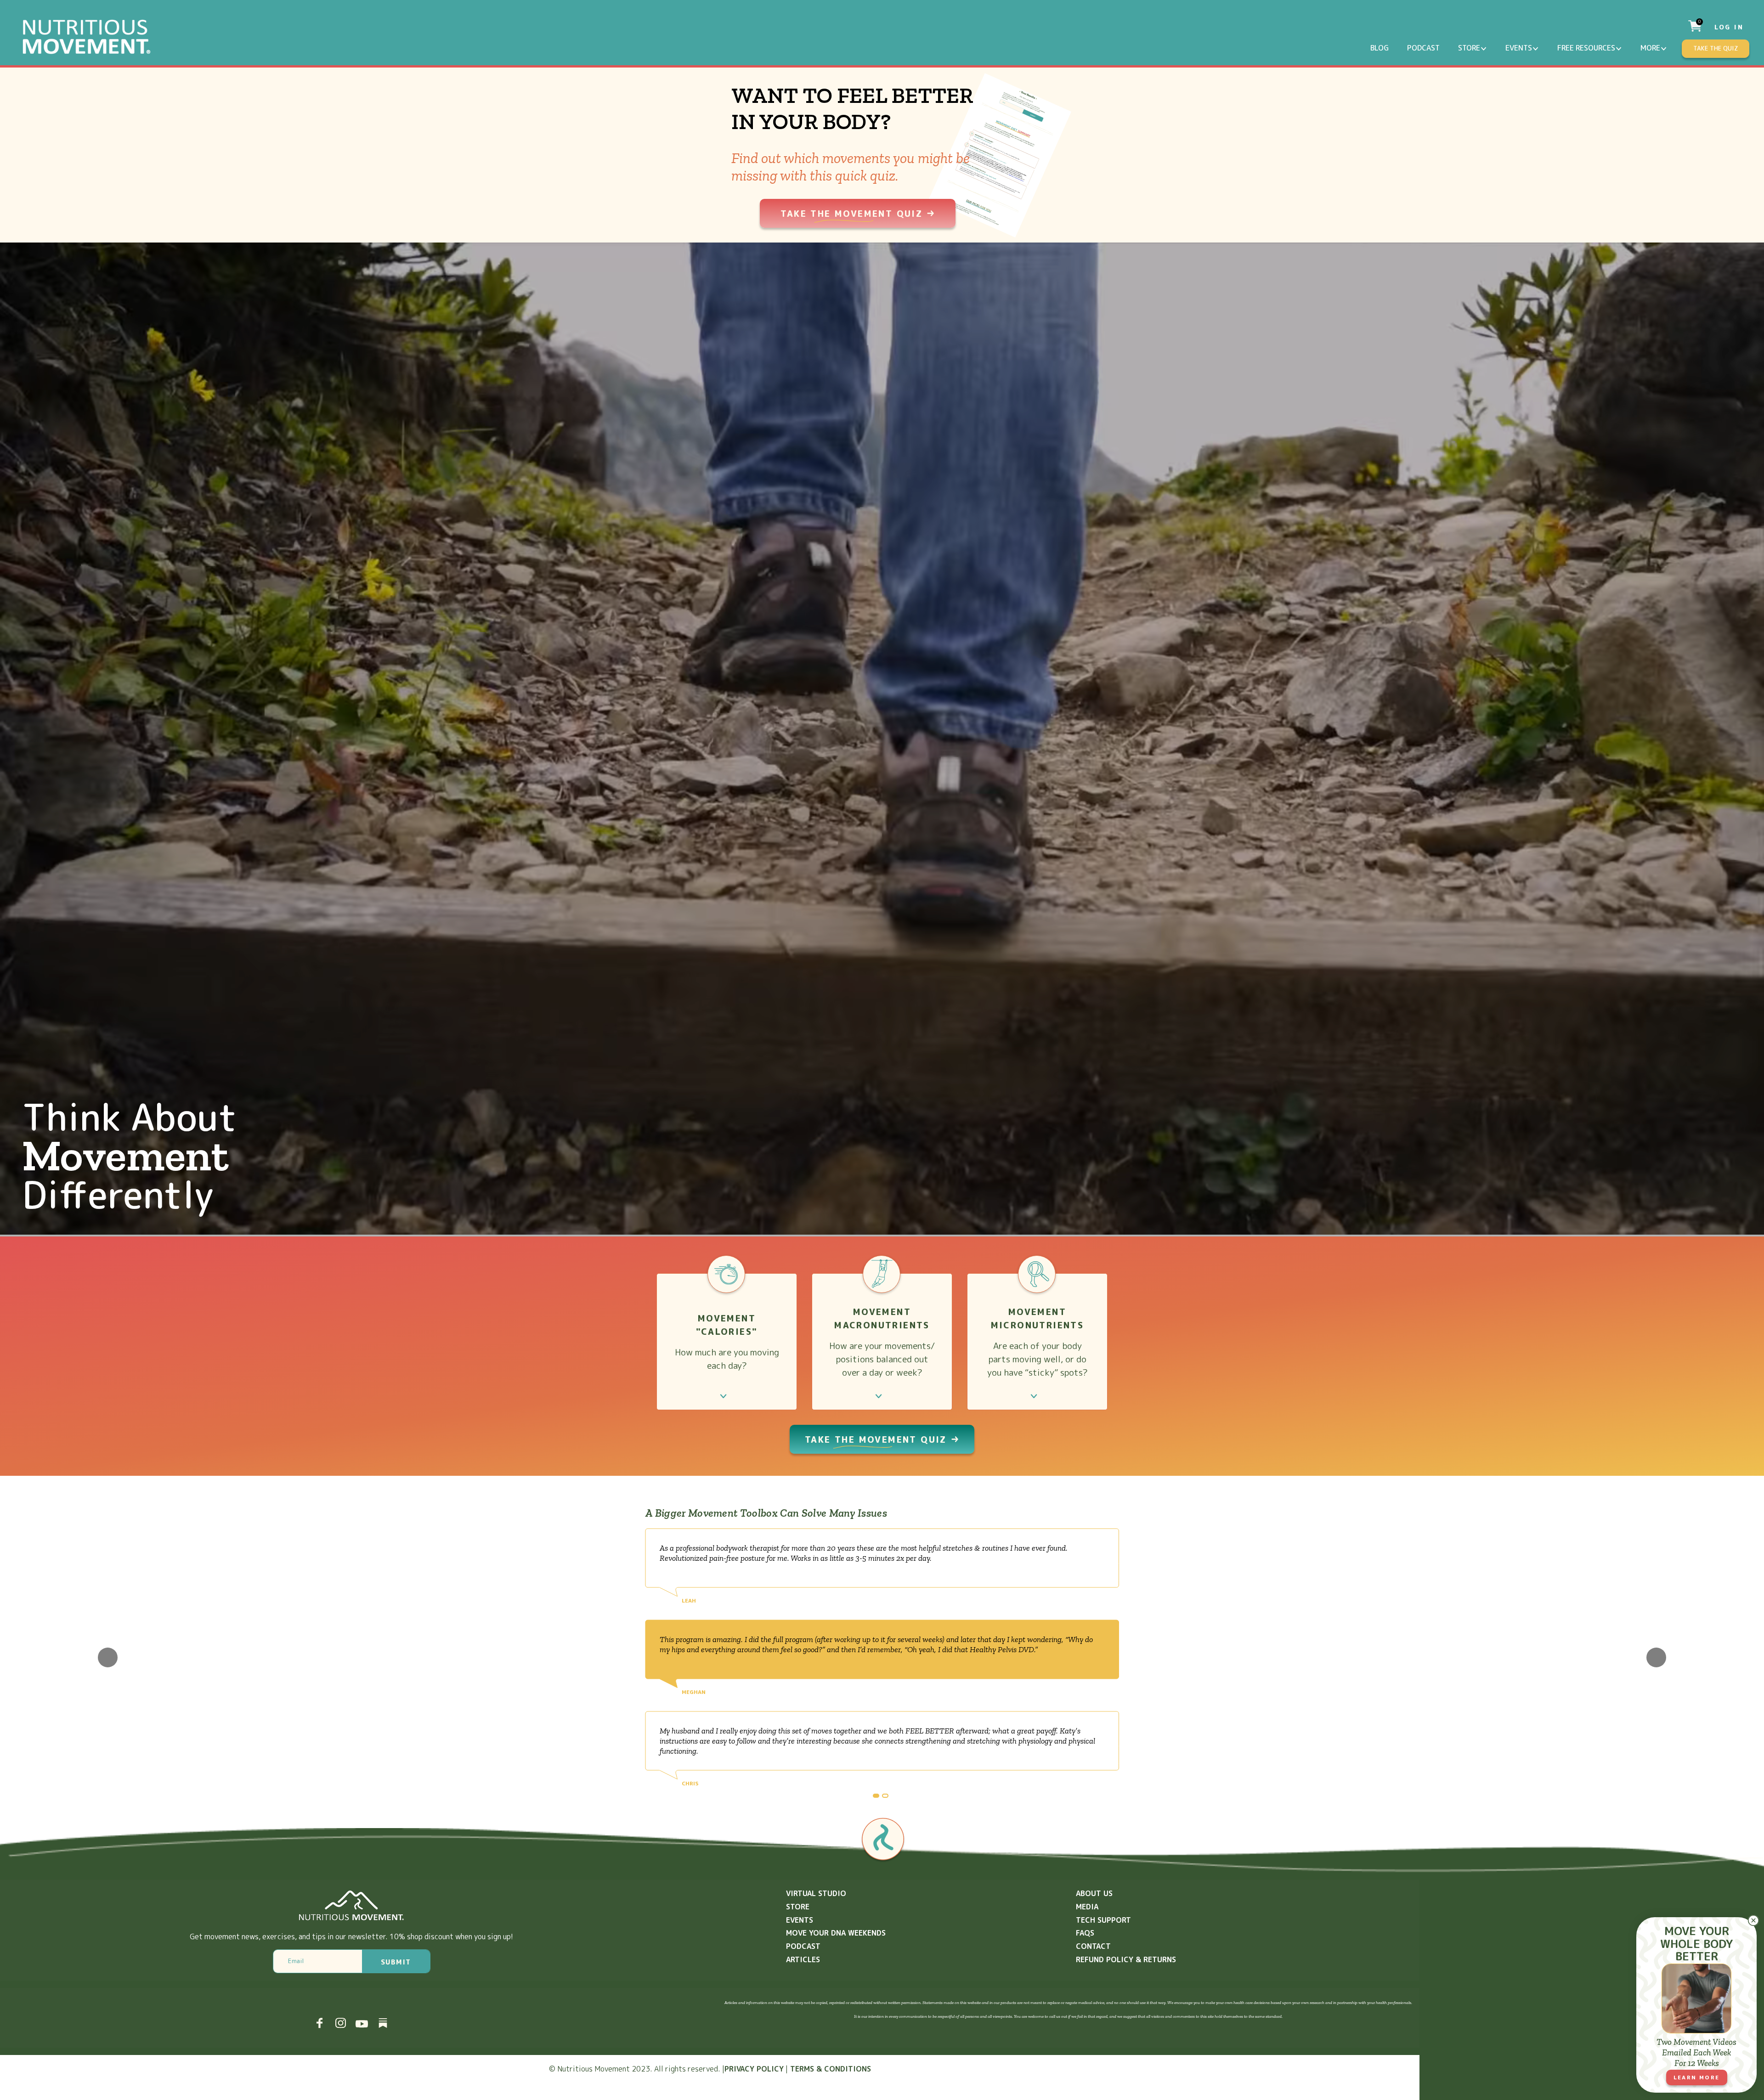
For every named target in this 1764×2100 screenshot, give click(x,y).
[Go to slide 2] (885, 1796)
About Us (1094, 1893)
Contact (1093, 1946)
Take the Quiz (1716, 48)
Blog (1380, 48)
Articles (803, 1959)
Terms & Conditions (831, 2069)
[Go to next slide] (1656, 1657)
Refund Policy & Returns (1126, 1959)
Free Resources (1586, 48)
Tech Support (1103, 1920)
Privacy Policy (754, 2069)
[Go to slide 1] (876, 1796)
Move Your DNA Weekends (836, 1933)
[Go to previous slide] (108, 1657)
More (1650, 48)
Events (1519, 48)
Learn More (1697, 2077)
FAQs (1085, 1933)
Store (1469, 48)
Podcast (1423, 48)
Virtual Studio (816, 1893)
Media (1087, 1907)
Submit (396, 1962)
